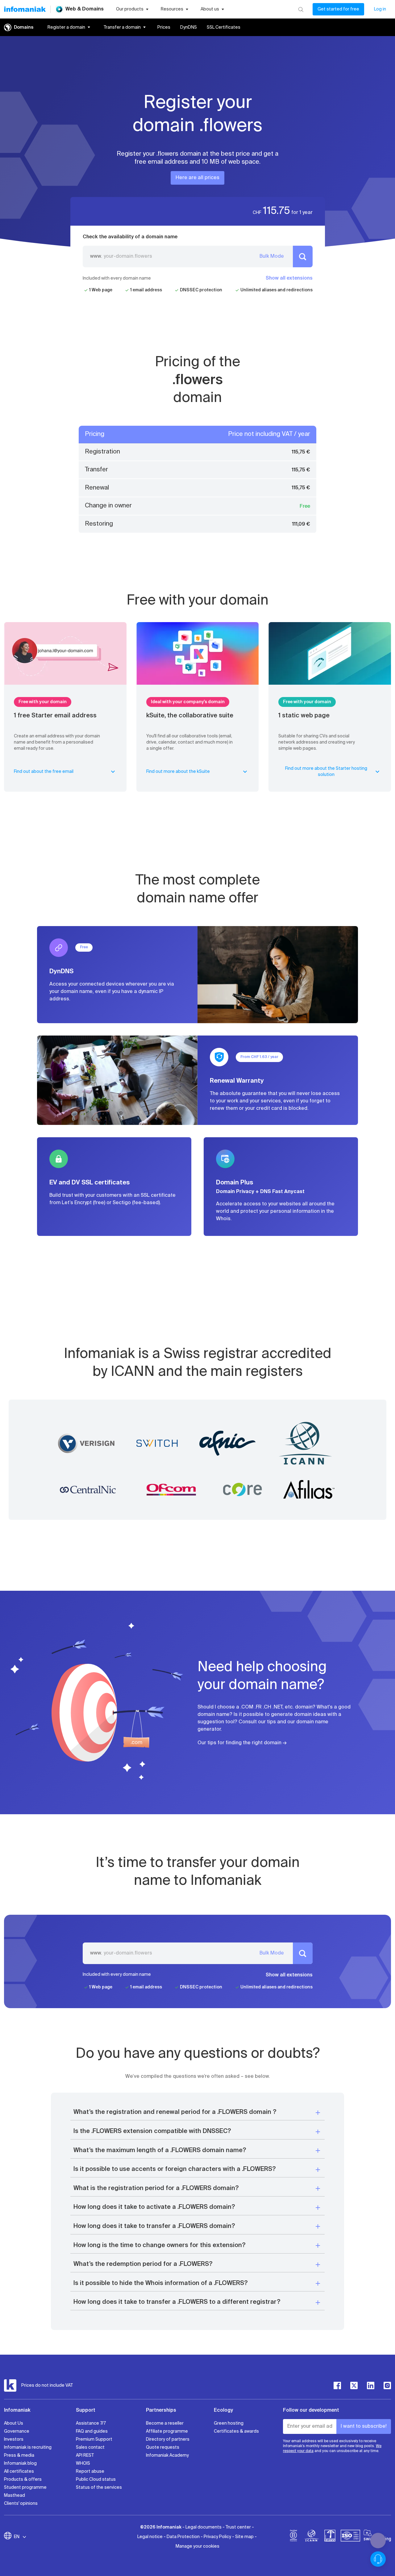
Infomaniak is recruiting (28, 2447)
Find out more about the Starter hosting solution (326, 772)
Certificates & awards (236, 2431)
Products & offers (23, 2480)
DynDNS (189, 27)
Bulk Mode (272, 256)
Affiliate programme (167, 2431)
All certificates (19, 2471)
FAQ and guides (92, 2431)
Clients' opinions (21, 2504)
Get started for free (338, 9)
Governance (17, 2431)
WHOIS (83, 2463)
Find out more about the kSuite (178, 772)
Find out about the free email (44, 772)
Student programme (25, 2488)
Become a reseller (165, 2423)
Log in (380, 9)
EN (17, 2537)
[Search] (301, 9)
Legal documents (204, 2527)
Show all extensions (289, 278)
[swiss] (330, 2537)
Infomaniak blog (20, 2463)
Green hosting (229, 2423)
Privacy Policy (217, 2537)
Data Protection (183, 2537)
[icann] (312, 2537)
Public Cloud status (96, 2480)
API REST (85, 2455)
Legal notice (150, 2537)
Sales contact (90, 2447)
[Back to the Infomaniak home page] (25, 9)
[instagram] (387, 2385)
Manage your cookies (197, 2546)
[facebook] (337, 2385)
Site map (244, 2537)
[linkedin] (371, 2385)
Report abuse (90, 2471)
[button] (197, 2112)
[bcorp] (293, 2537)
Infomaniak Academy (167, 2455)
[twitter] (354, 2385)
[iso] (350, 2537)
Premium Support (94, 2439)
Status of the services (99, 2488)
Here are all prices (197, 178)
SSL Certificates (224, 27)
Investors (14, 2439)
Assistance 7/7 (91, 2423)
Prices (164, 27)
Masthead (15, 2496)
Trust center (238, 2527)
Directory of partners (168, 2439)
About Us (14, 2423)
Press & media (19, 2455)
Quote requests (163, 2447)
